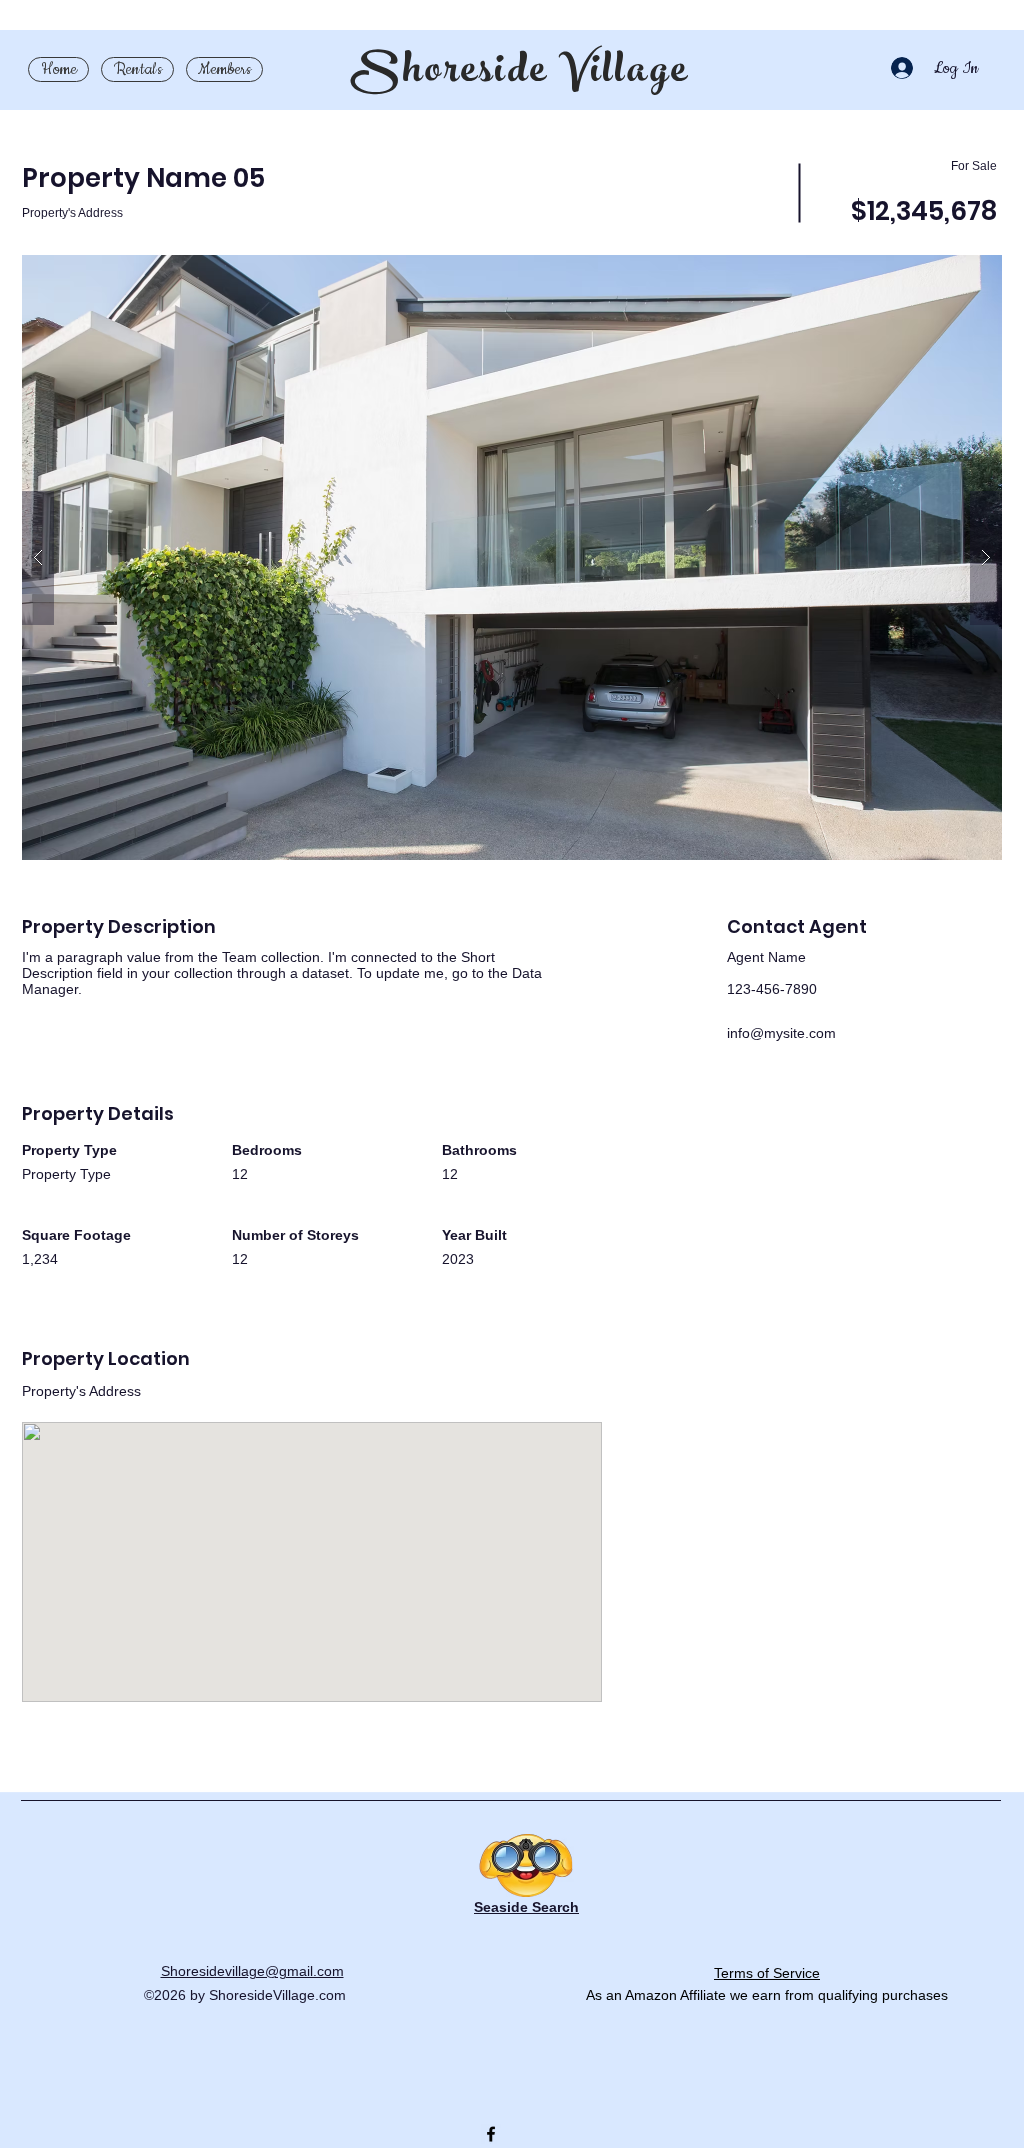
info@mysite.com (781, 1033)
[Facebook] (491, 2134)
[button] (512, 557)
